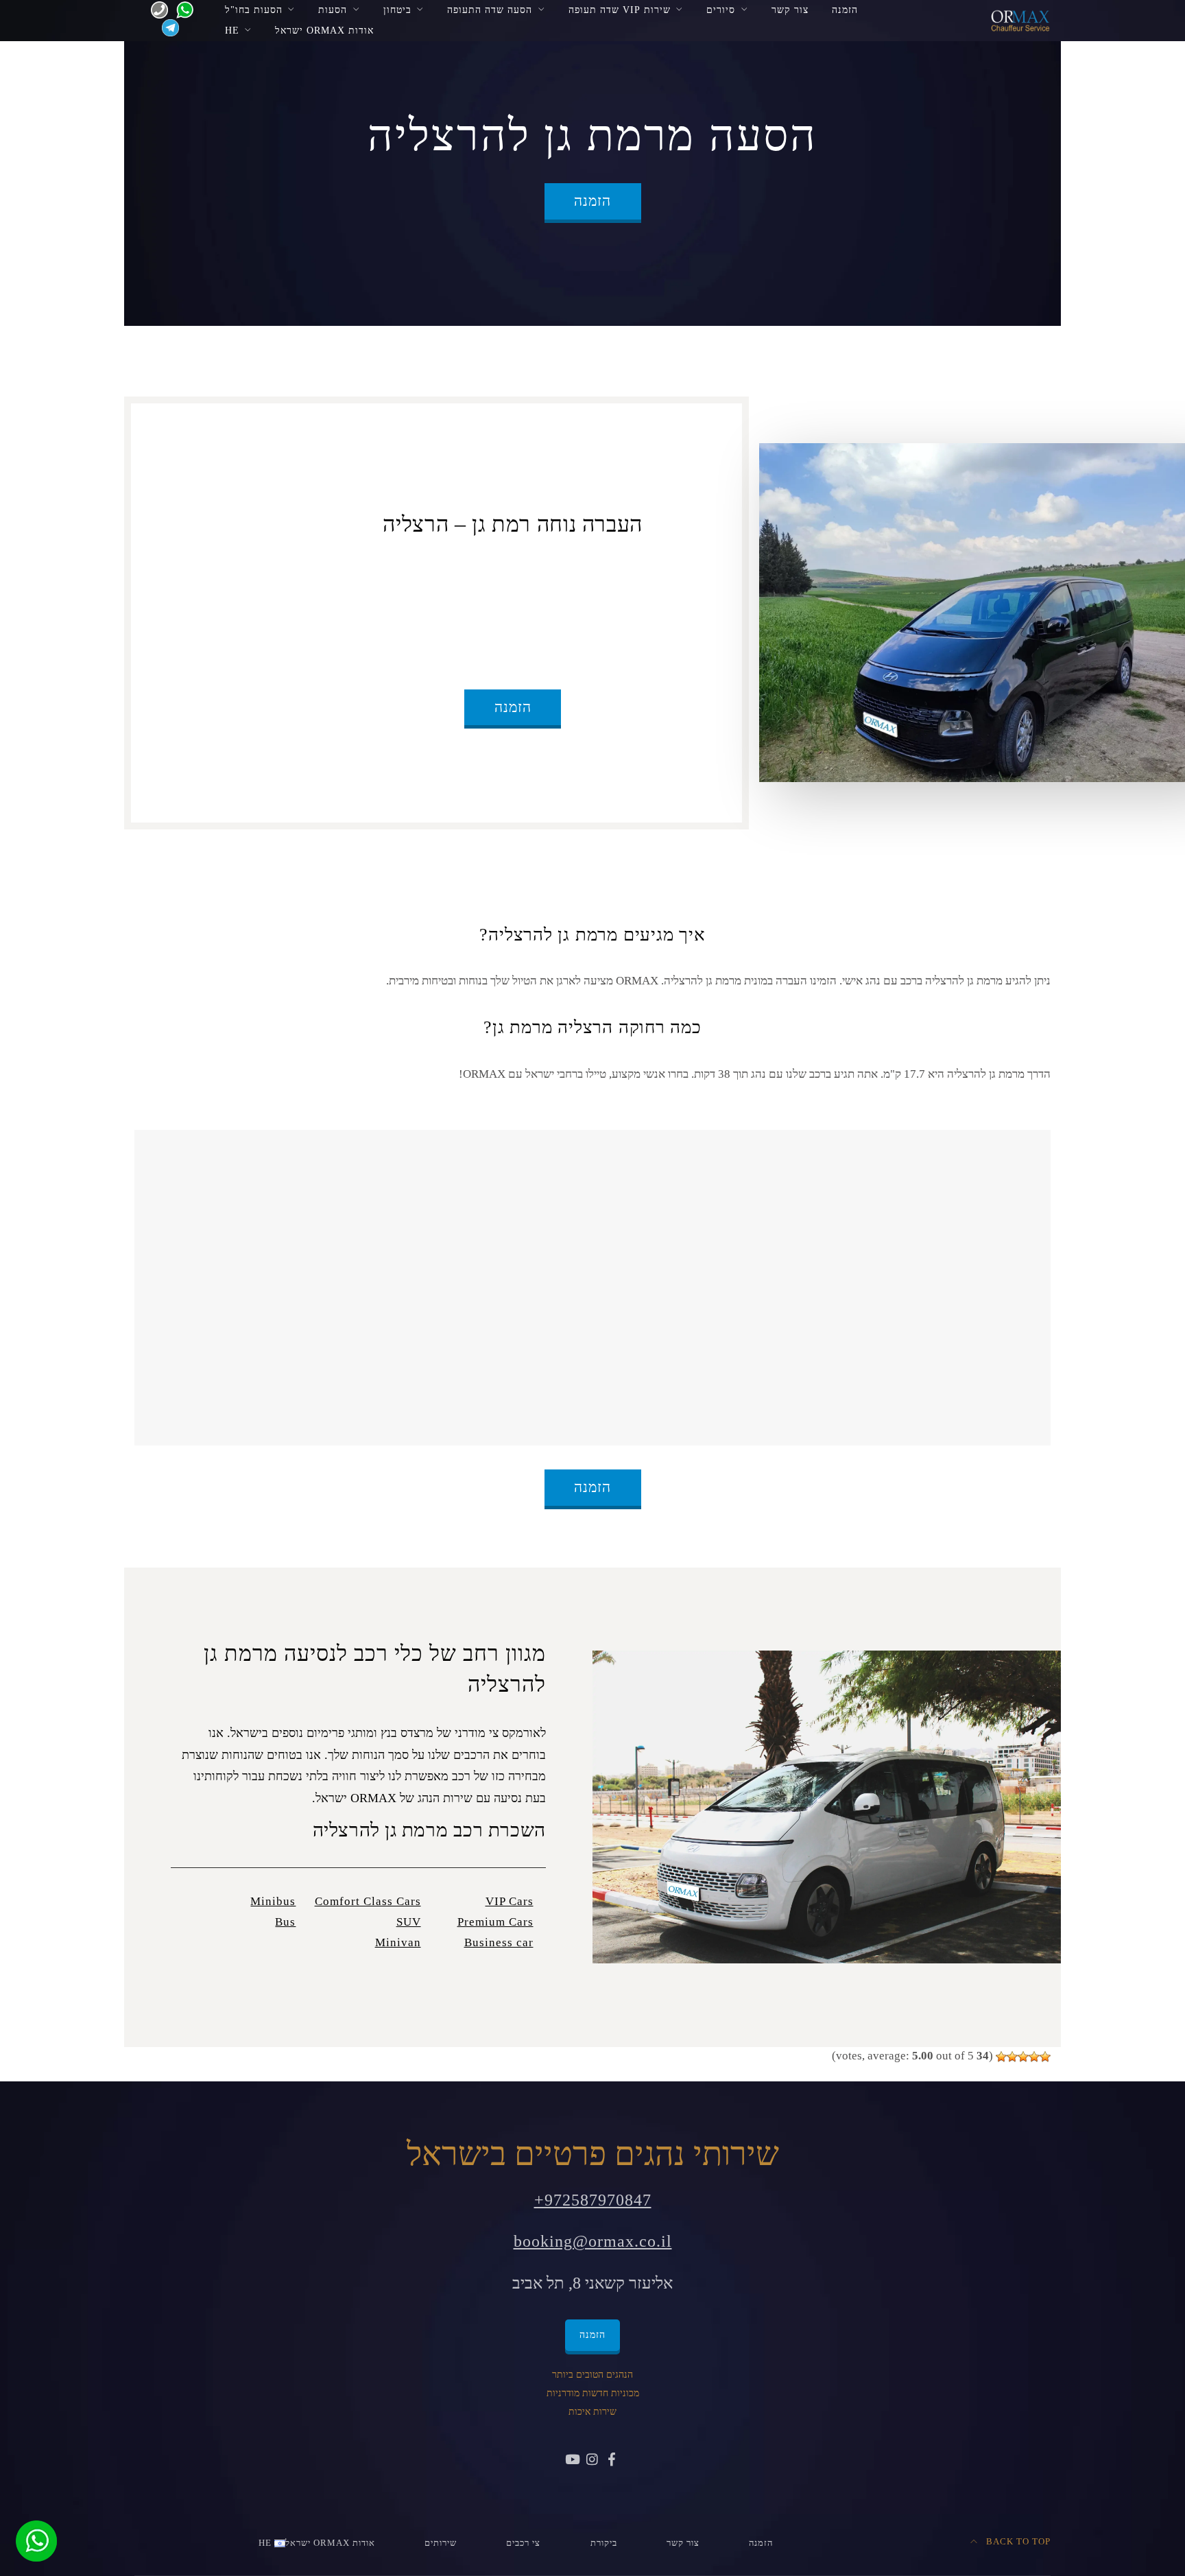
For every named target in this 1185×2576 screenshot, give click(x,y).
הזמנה (845, 10)
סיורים (721, 10)
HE (232, 30)
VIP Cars (510, 1901)
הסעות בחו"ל (254, 10)
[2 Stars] (1034, 2057)
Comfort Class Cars (368, 1901)
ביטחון (397, 10)
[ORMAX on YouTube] (573, 2461)
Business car (499, 1942)
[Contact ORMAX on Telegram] (168, 27)
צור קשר (790, 10)
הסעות (333, 10)
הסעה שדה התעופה (490, 10)
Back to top (1017, 2542)
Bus (285, 1922)
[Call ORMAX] (155, 9)
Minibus (273, 1901)
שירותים (441, 2543)
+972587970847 (593, 2200)
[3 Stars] (1023, 2057)
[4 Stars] (1012, 2057)
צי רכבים (523, 2543)
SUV (409, 1922)
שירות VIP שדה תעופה (620, 10)
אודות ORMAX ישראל (324, 30)
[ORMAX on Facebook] (612, 2461)
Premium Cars (495, 1922)
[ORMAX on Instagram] (592, 2461)
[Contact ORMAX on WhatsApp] (181, 9)
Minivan (398, 1942)
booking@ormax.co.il (593, 2241)
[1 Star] (1045, 2057)
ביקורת (604, 2543)
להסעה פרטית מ (571, 573)
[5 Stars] (1001, 2057)
